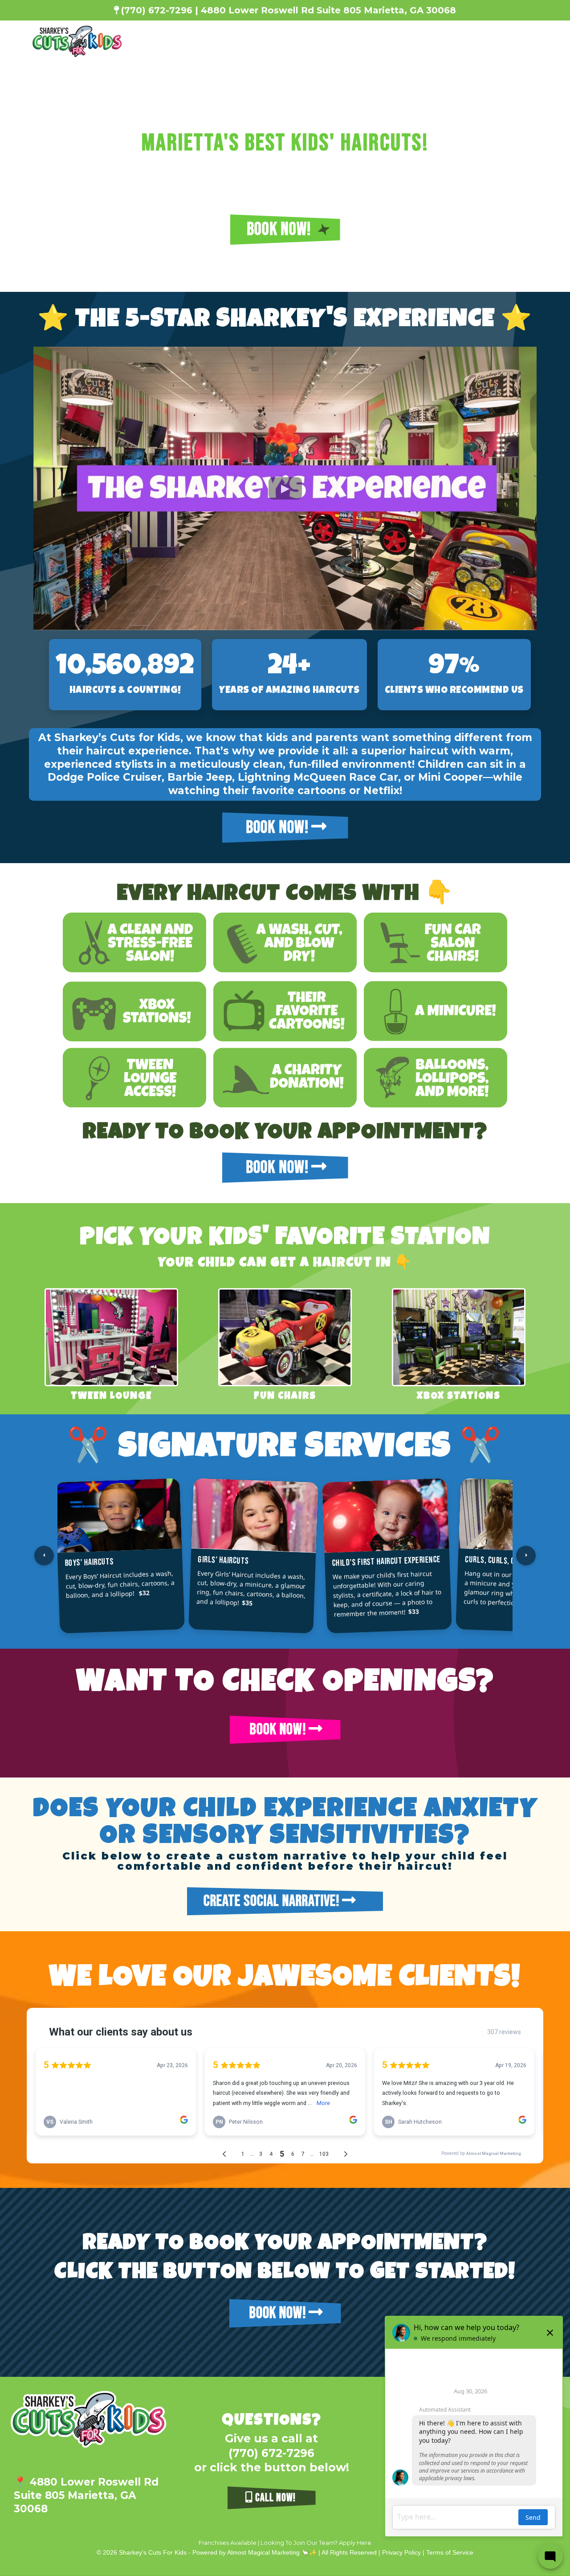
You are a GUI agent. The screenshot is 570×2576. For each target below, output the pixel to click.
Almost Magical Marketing (264, 2552)
